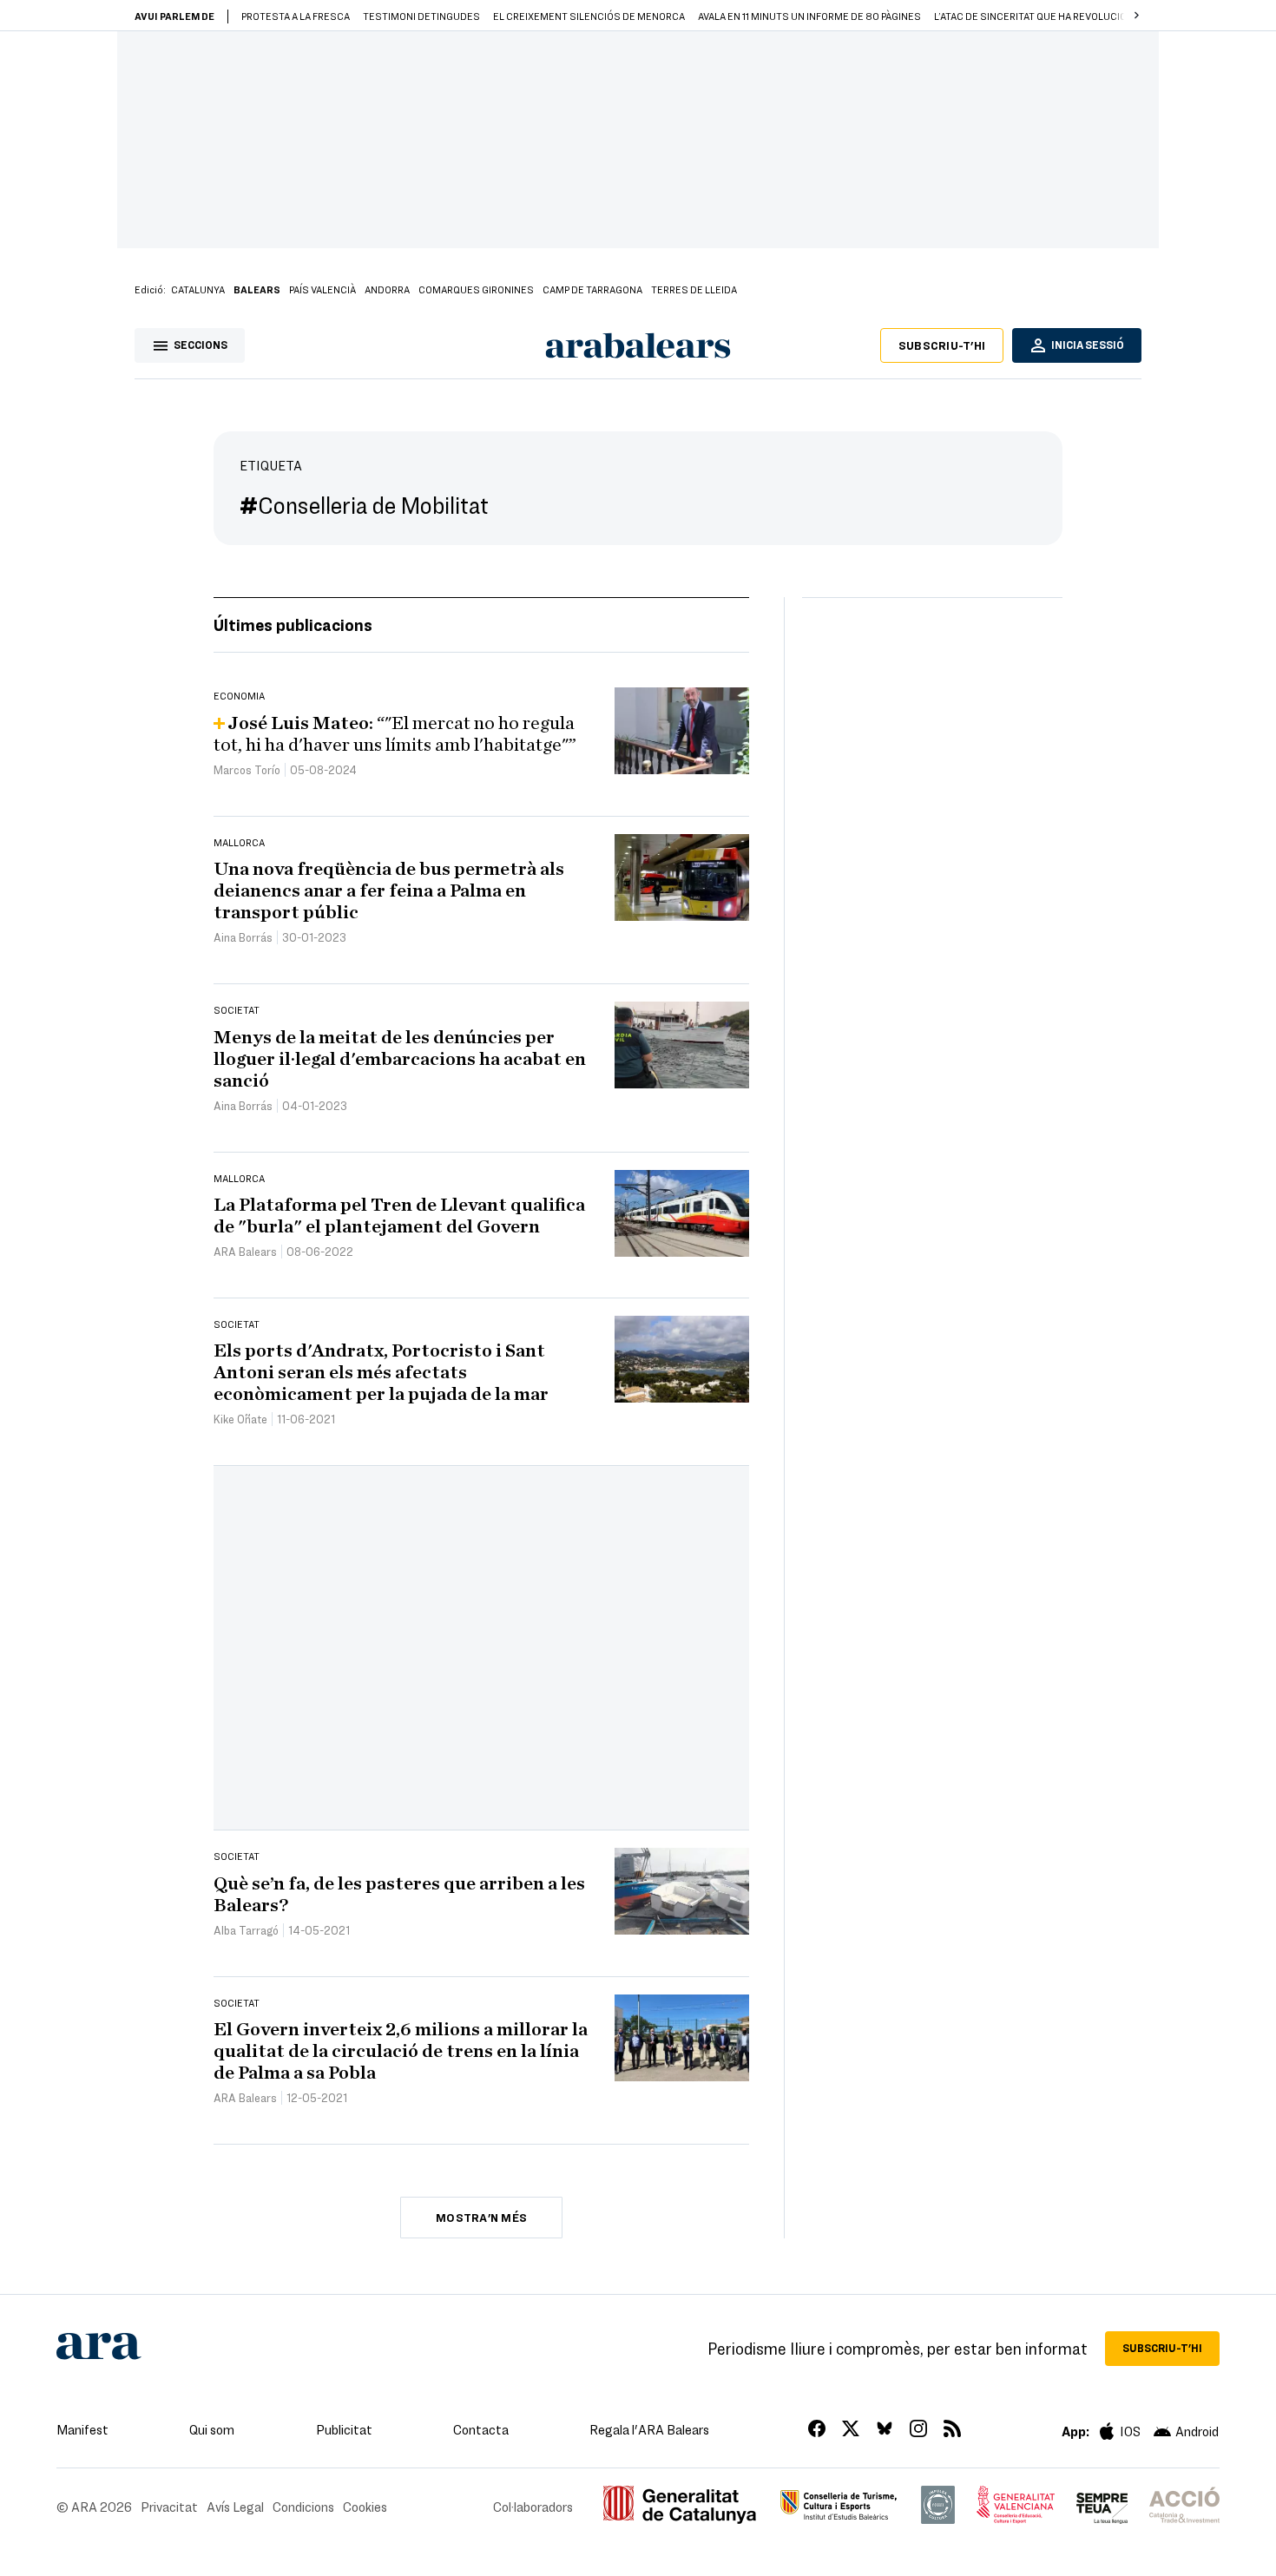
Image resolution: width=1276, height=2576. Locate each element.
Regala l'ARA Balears (649, 2429)
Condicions (303, 2507)
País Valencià (322, 289)
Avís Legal (235, 2507)
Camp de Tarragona (592, 289)
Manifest (82, 2429)
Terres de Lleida (694, 289)
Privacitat (169, 2507)
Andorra (387, 289)
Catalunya (198, 289)
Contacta (481, 2429)
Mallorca (239, 842)
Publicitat (344, 2429)
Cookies (365, 2507)
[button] (1136, 16)
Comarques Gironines (476, 289)
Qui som (212, 2429)
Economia (239, 695)
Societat (237, 1009)
